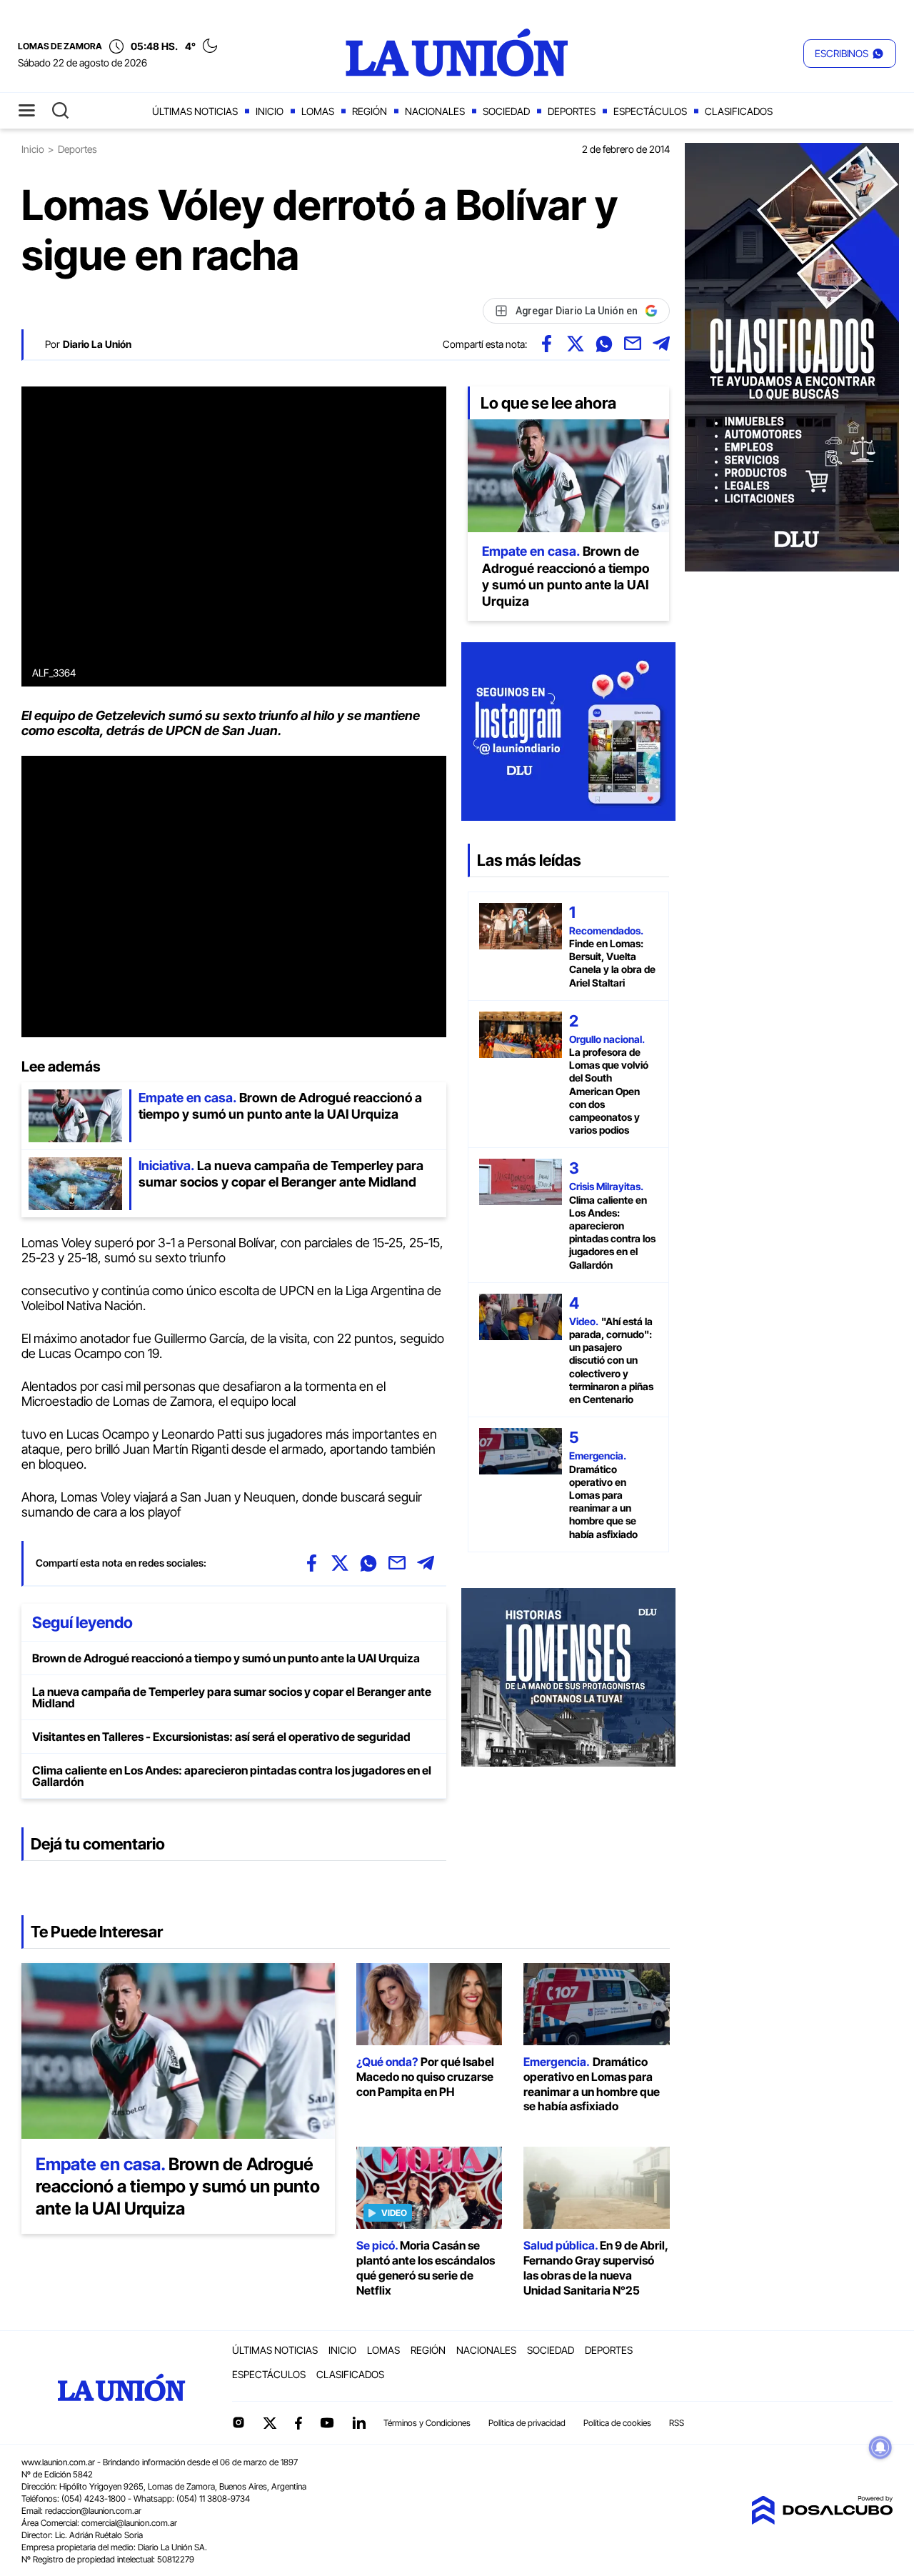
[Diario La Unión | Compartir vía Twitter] (576, 344)
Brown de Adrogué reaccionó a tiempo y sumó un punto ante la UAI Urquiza (226, 1658)
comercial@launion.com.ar (129, 2523)
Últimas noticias (195, 111)
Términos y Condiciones (427, 2423)
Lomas (318, 111)
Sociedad (506, 111)
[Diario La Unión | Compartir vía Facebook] (547, 344)
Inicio (270, 111)
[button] (850, 54)
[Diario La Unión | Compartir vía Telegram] (661, 344)
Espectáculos (650, 111)
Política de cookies (617, 2423)
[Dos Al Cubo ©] (822, 2520)
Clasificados (739, 111)
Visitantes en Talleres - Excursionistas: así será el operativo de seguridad (221, 1737)
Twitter (270, 2423)
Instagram (238, 2422)
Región (370, 111)
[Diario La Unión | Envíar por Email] (633, 344)
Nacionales (435, 111)
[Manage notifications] (880, 2447)
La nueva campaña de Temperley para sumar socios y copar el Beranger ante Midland (232, 1697)
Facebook (298, 2423)
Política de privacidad (527, 2423)
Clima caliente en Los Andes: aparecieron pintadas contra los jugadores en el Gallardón (232, 1776)
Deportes (572, 111)
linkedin (358, 2422)
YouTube (327, 2423)
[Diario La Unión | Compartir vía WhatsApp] (604, 344)
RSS (677, 2423)
